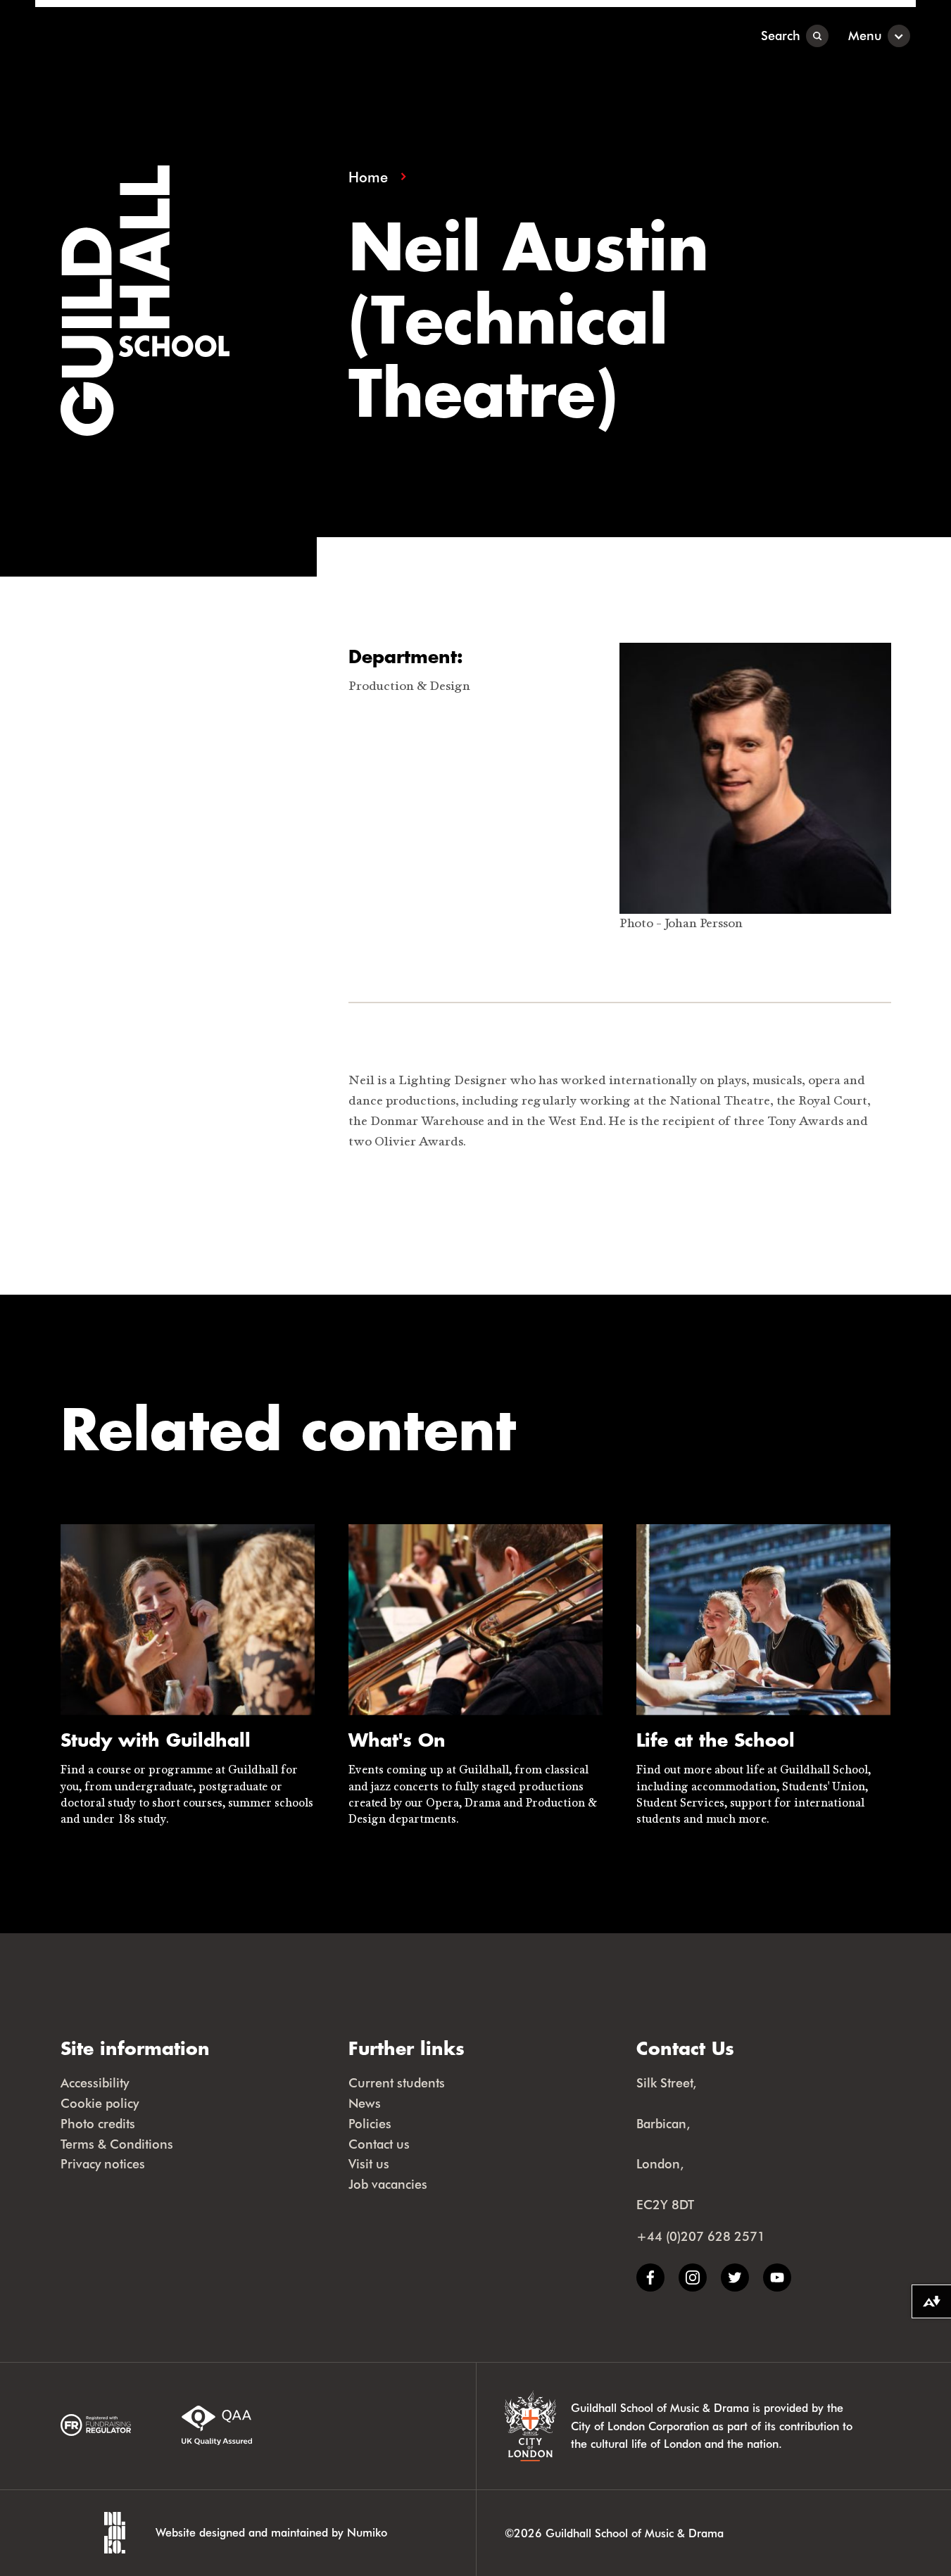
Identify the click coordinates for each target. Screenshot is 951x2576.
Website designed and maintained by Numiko (271, 2532)
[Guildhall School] (123, 36)
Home (368, 177)
